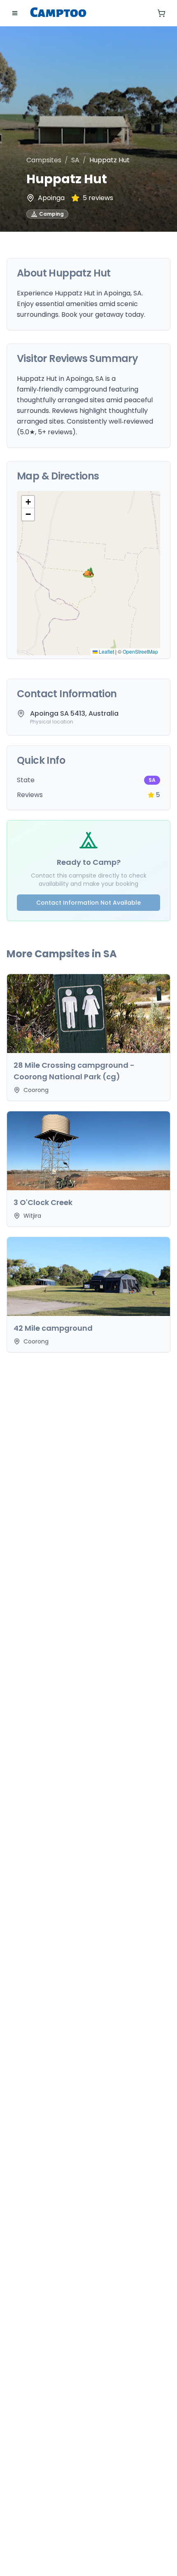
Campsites (44, 160)
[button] (88, 573)
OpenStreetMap (140, 651)
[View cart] (161, 13)
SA (75, 160)
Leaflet (106, 651)
